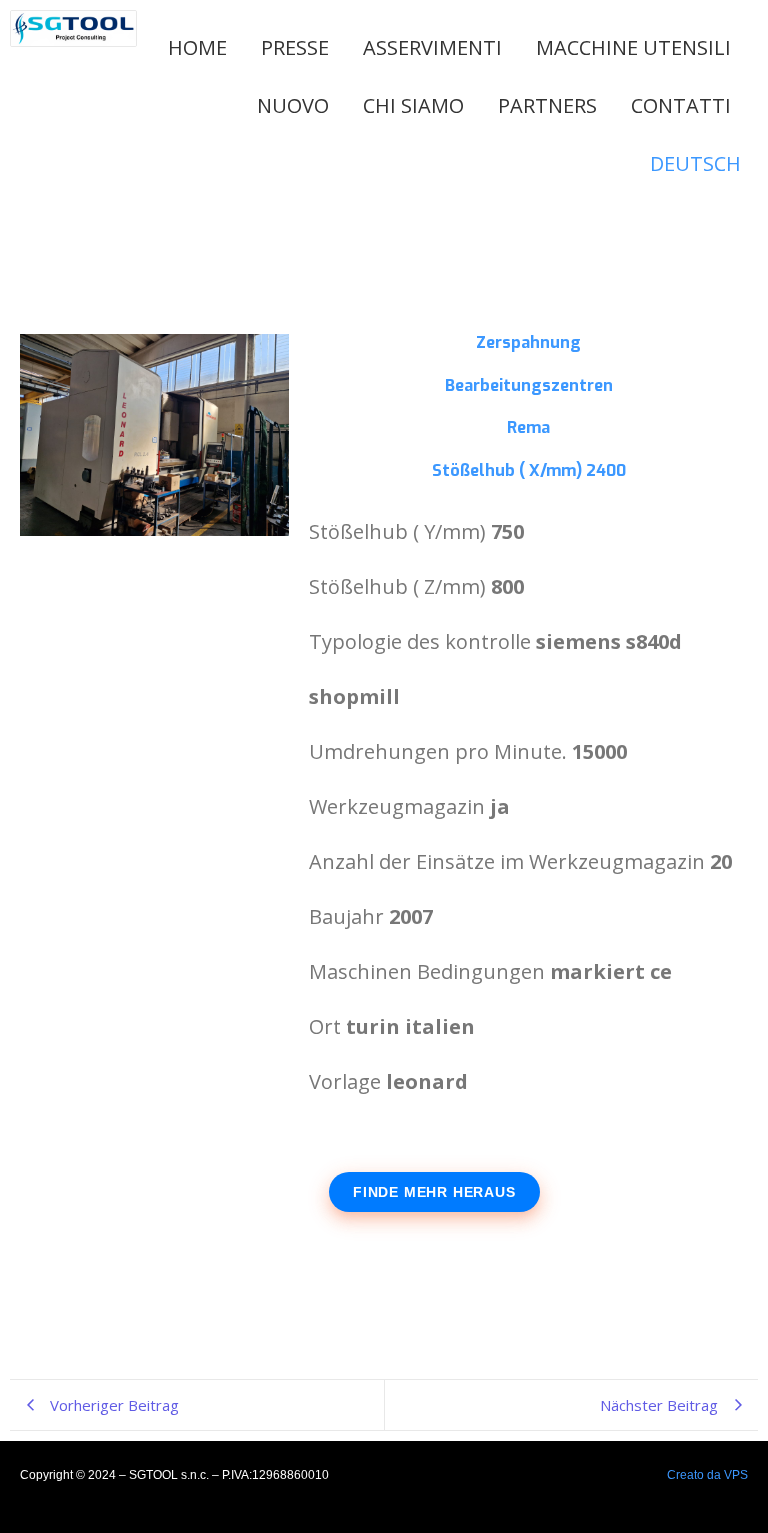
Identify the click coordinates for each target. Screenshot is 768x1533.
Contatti (681, 105)
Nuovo (293, 105)
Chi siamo (413, 105)
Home (197, 47)
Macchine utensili (633, 47)
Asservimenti (432, 47)
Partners (547, 105)
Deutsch (695, 163)
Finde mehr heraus (434, 1192)
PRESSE (295, 47)
